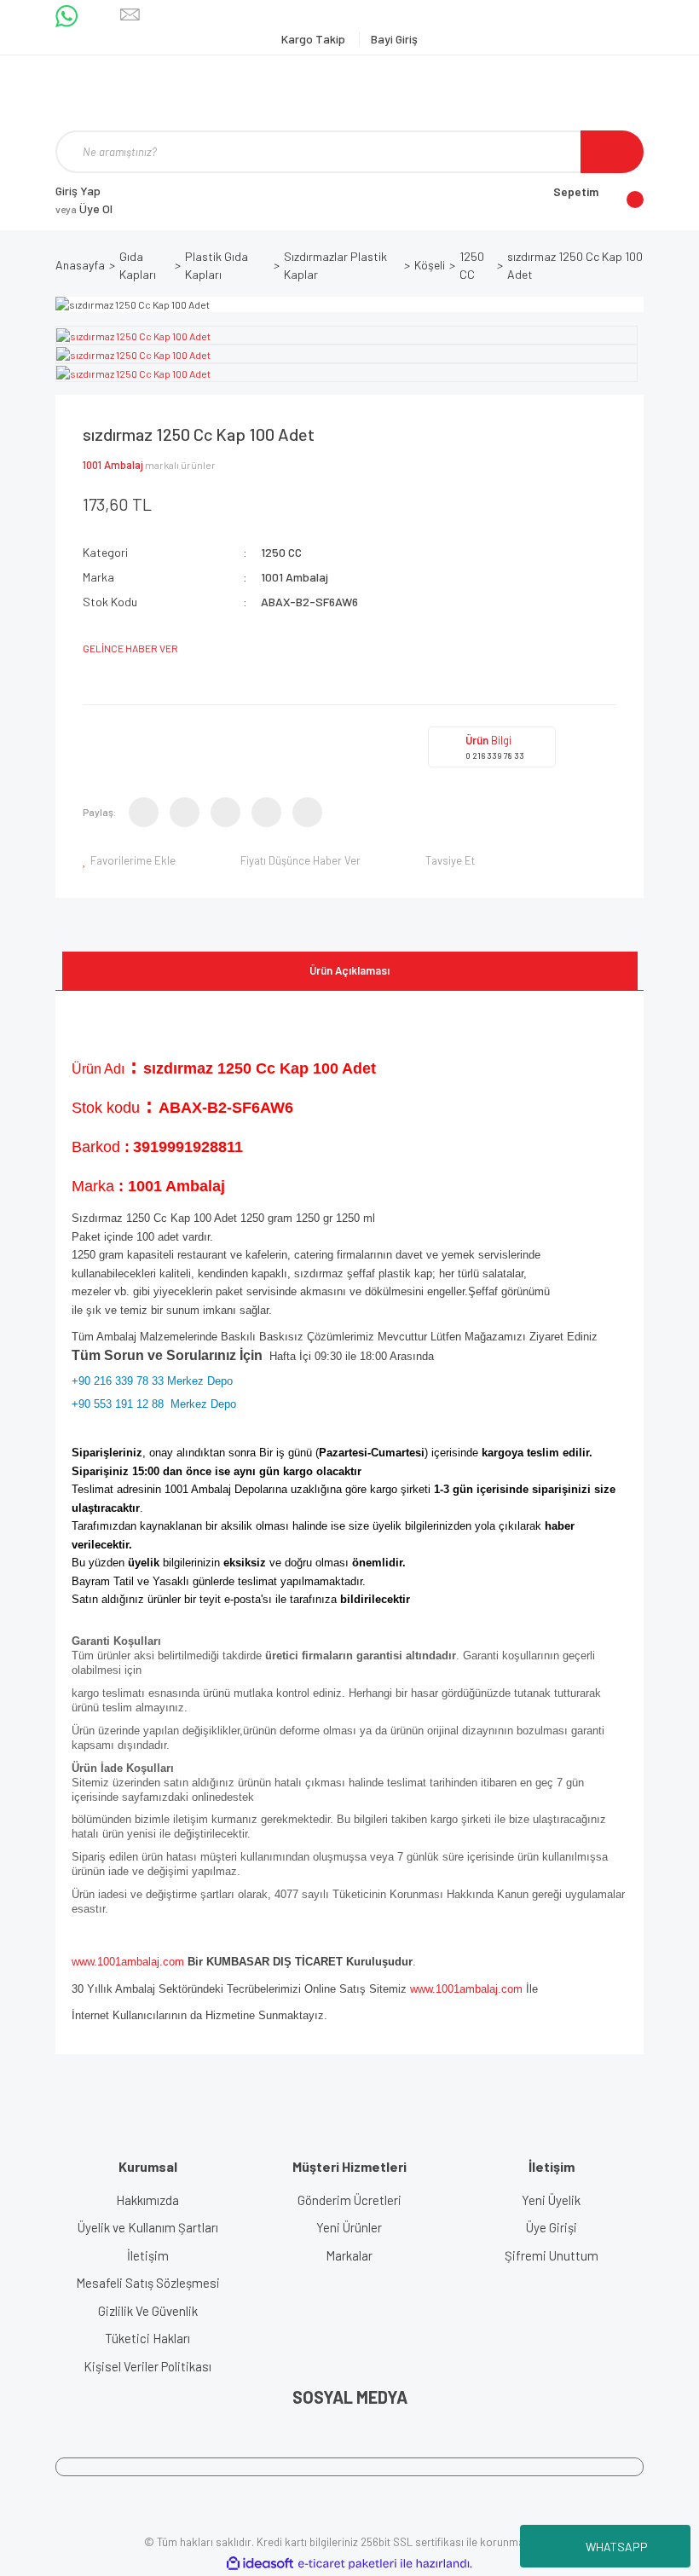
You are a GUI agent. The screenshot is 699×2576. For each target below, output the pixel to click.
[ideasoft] (260, 2564)
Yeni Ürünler (349, 2227)
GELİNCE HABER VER (130, 648)
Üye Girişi (552, 2227)
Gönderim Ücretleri (349, 2200)
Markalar (349, 2255)
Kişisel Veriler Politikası (147, 2366)
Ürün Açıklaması (349, 970)
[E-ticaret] (347, 2564)
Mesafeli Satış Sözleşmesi (148, 2283)
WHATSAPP (617, 2547)
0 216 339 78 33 (495, 755)
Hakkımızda (147, 2200)
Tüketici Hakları (147, 2338)
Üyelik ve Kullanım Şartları (148, 2227)
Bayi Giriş (394, 39)
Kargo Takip (315, 39)
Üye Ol (84, 208)
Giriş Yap (78, 191)
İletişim (148, 2255)
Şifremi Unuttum (552, 2255)
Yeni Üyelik (551, 2200)
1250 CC (281, 552)
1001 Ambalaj (113, 465)
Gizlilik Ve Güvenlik (148, 2311)
